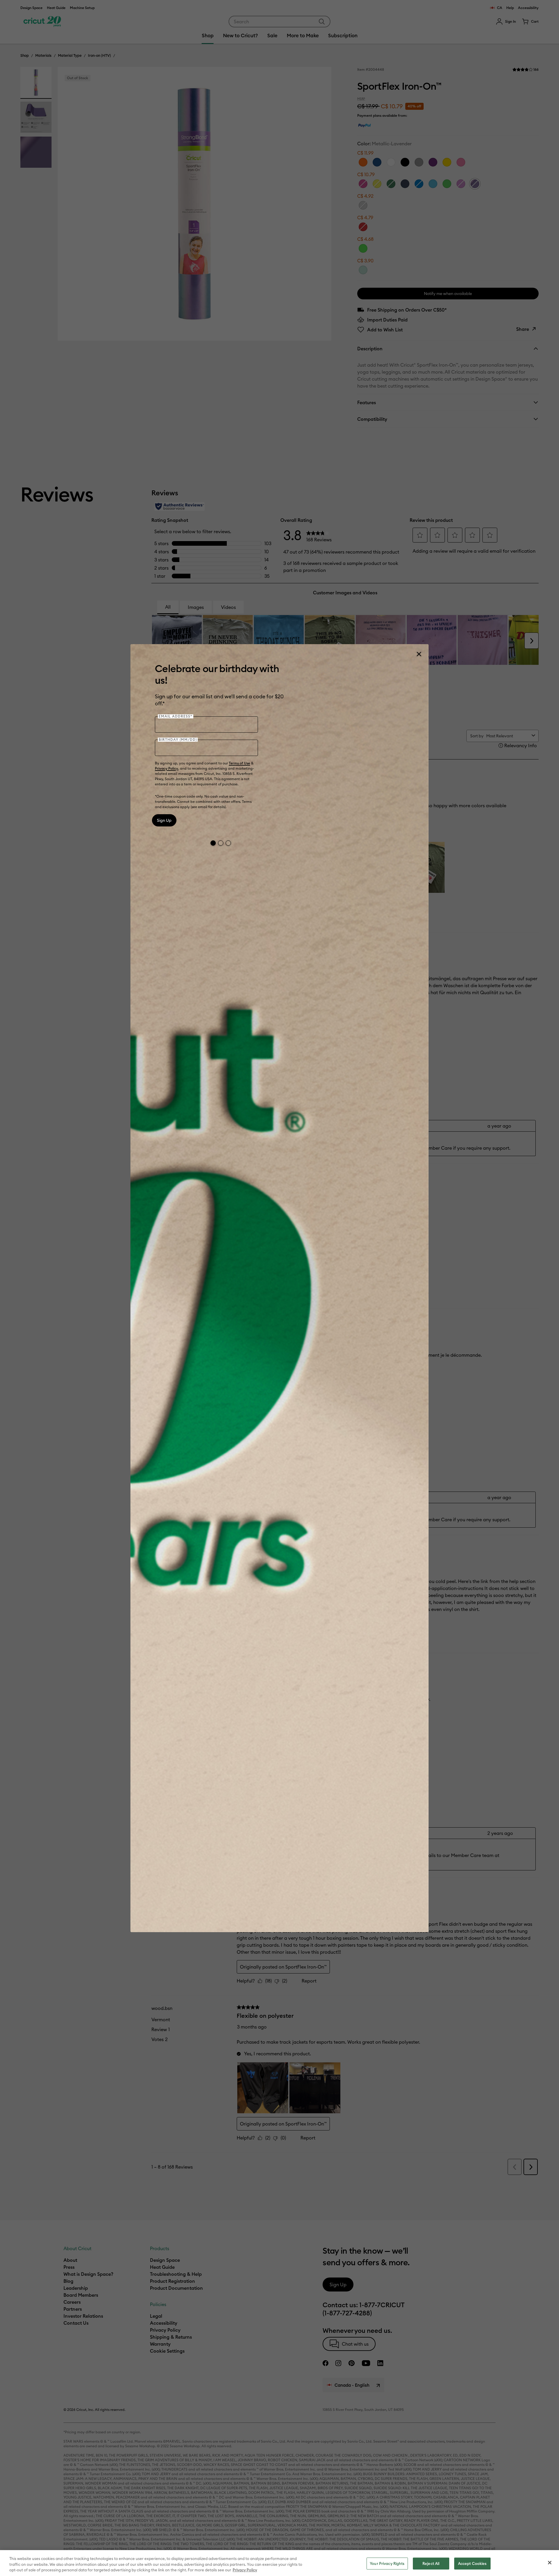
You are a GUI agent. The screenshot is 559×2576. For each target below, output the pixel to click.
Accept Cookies (472, 2563)
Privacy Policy (167, 768)
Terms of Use (239, 763)
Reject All (431, 2563)
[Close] (419, 654)
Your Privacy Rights (387, 2563)
